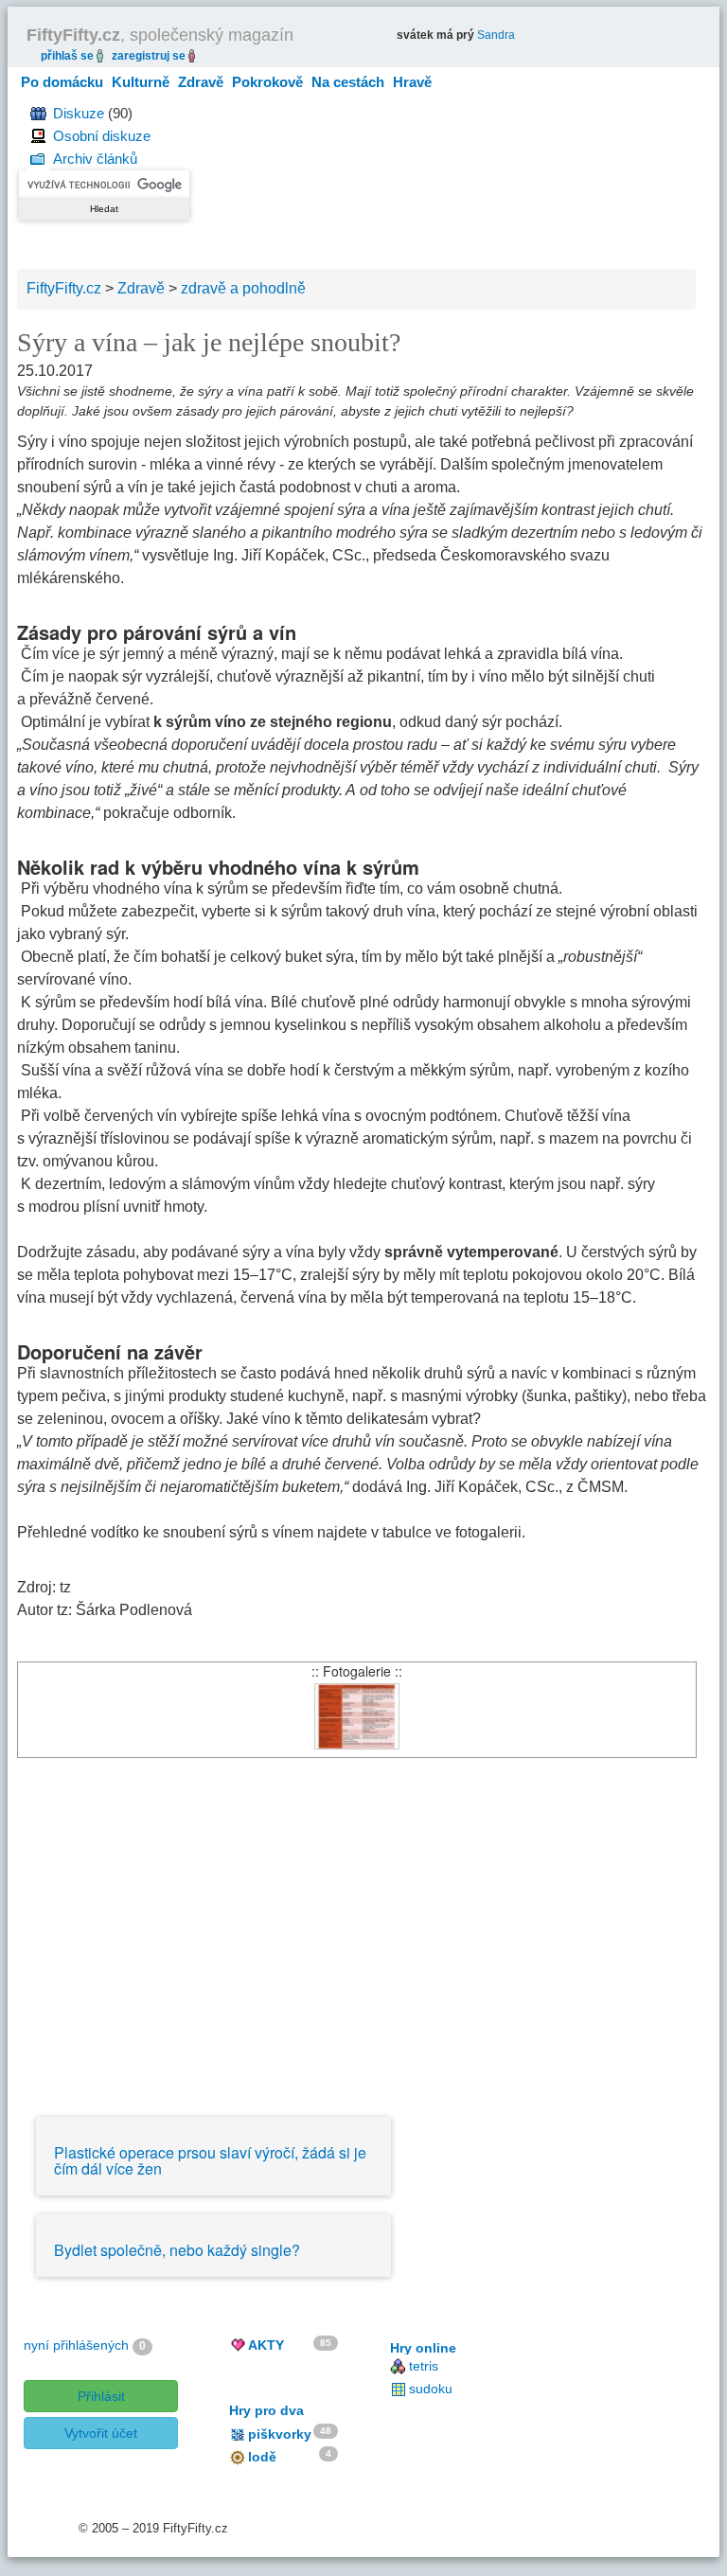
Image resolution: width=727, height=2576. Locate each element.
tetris (424, 2366)
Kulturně (141, 82)
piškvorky (280, 2434)
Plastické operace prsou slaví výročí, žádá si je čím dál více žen (210, 2161)
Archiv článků (95, 159)
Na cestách (348, 82)
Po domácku (62, 82)
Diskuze (79, 113)
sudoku (431, 2389)
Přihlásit (101, 2396)
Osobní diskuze (102, 136)
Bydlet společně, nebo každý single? (177, 2250)
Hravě (412, 82)
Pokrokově (267, 82)
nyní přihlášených (76, 2345)
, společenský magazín (160, 35)
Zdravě (201, 82)
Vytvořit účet (101, 2433)
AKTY (266, 2345)
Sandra (496, 35)
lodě (262, 2457)
